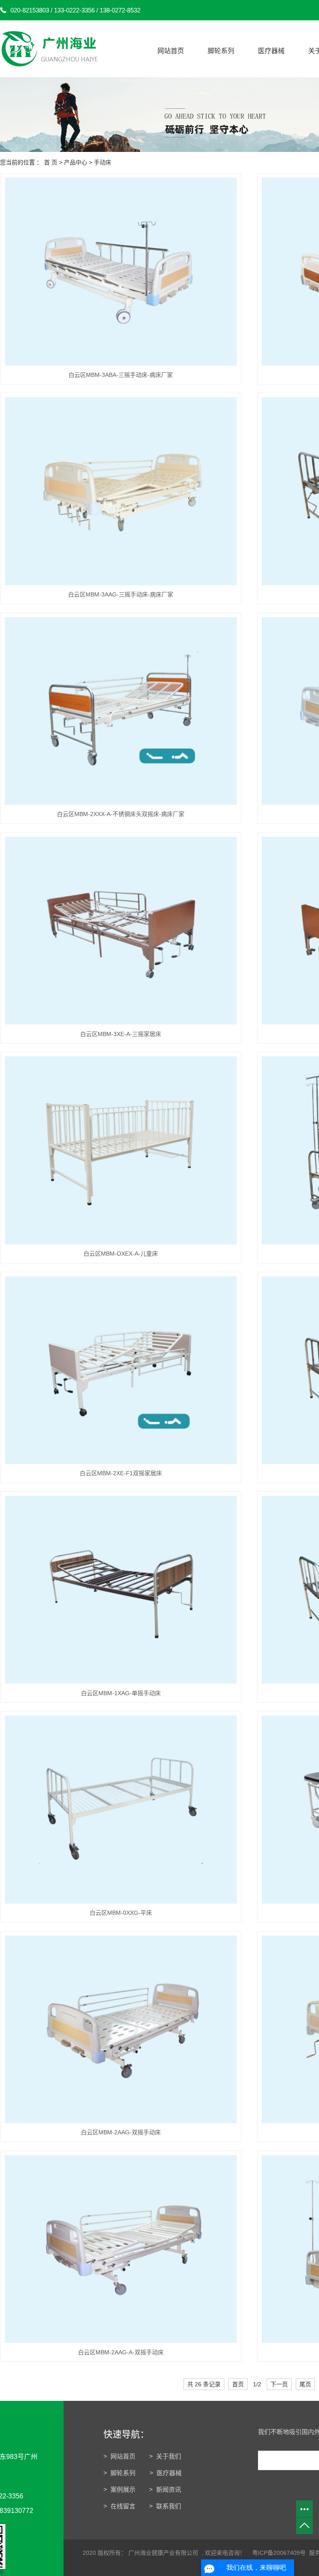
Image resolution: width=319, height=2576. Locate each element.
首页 (238, 2384)
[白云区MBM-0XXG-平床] (121, 1810)
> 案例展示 (119, 2489)
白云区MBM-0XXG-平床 (121, 1913)
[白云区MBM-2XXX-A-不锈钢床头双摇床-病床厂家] (121, 711)
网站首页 (171, 51)
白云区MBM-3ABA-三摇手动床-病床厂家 (121, 375)
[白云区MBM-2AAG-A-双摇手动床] (121, 2249)
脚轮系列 (221, 51)
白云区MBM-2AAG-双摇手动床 (121, 2132)
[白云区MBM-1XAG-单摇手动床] (121, 1590)
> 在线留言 (119, 2506)
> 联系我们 (165, 2506)
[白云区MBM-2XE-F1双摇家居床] (121, 1370)
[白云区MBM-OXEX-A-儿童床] (121, 1150)
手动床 (103, 162)
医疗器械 (271, 51)
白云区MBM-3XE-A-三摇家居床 (121, 1034)
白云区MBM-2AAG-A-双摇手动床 (121, 2352)
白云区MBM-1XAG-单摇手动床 (121, 1693)
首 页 (51, 162)
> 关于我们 (165, 2456)
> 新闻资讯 (165, 2489)
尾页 (305, 2384)
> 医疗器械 (166, 2473)
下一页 (279, 2384)
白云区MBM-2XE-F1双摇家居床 (121, 1473)
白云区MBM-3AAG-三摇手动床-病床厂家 (121, 594)
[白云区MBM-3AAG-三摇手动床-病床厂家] (121, 491)
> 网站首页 (119, 2456)
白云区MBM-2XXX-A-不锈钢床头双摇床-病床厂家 (121, 814)
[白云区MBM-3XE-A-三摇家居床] (121, 931)
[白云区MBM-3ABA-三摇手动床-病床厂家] (121, 272)
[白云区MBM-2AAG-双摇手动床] (121, 2030)
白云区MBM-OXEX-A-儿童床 (121, 1254)
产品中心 (76, 162)
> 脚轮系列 (120, 2473)
